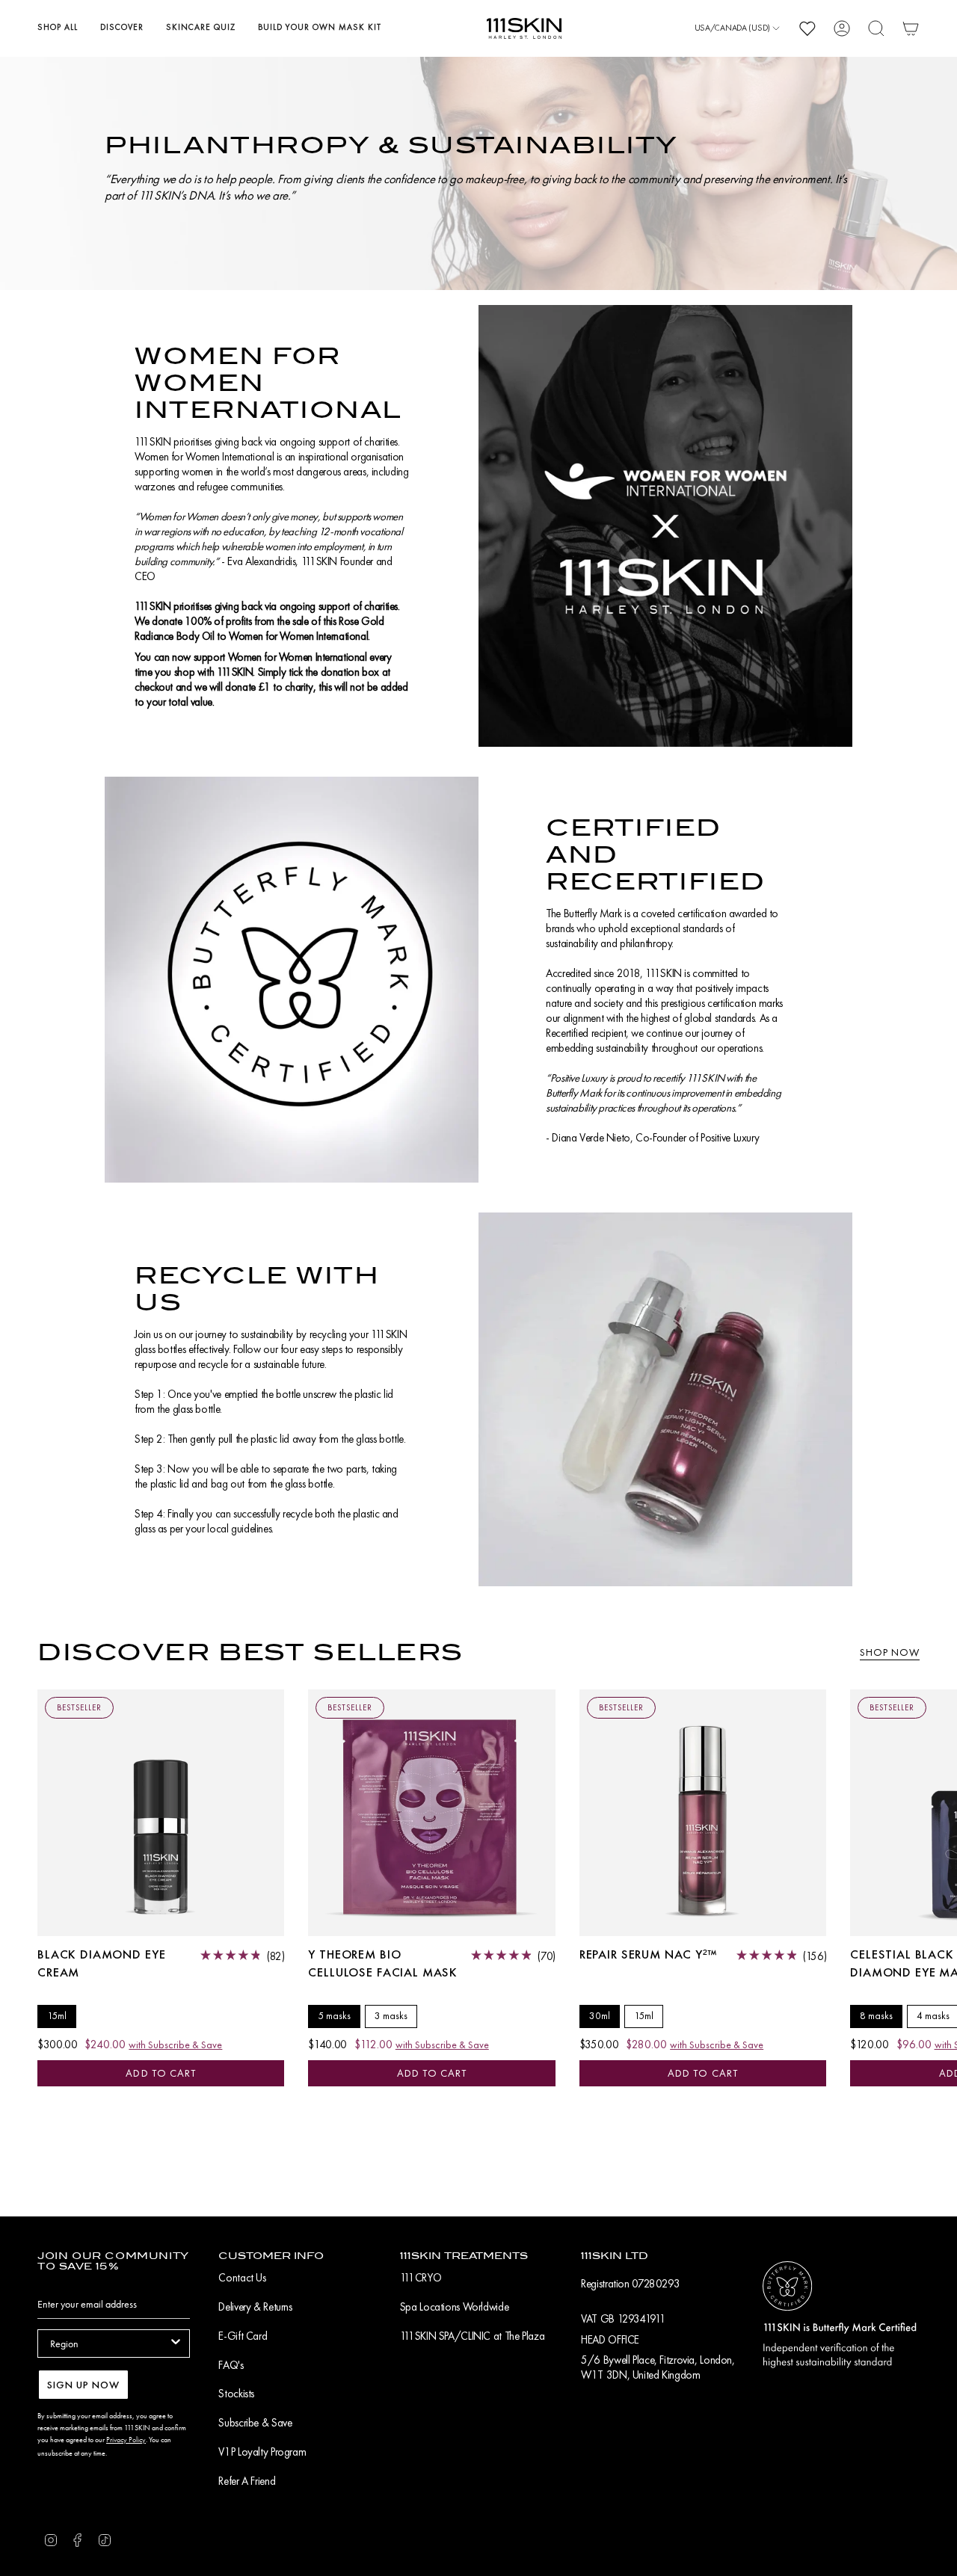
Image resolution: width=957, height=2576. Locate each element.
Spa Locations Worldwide (454, 2307)
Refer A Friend (247, 2481)
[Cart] (911, 28)
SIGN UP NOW (83, 2385)
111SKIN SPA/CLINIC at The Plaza (472, 2336)
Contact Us (242, 2278)
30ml (600, 2016)
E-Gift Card (243, 2336)
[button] (58, 28)
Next (935, 1813)
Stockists (236, 2394)
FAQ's (231, 2365)
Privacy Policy (126, 2440)
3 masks (391, 2016)
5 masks (334, 2016)
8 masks (876, 2016)
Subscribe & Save (255, 2423)
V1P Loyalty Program (262, 2452)
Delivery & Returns (255, 2307)
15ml (57, 2016)
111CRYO (421, 2278)
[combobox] (109, 2344)
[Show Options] (176, 2344)
